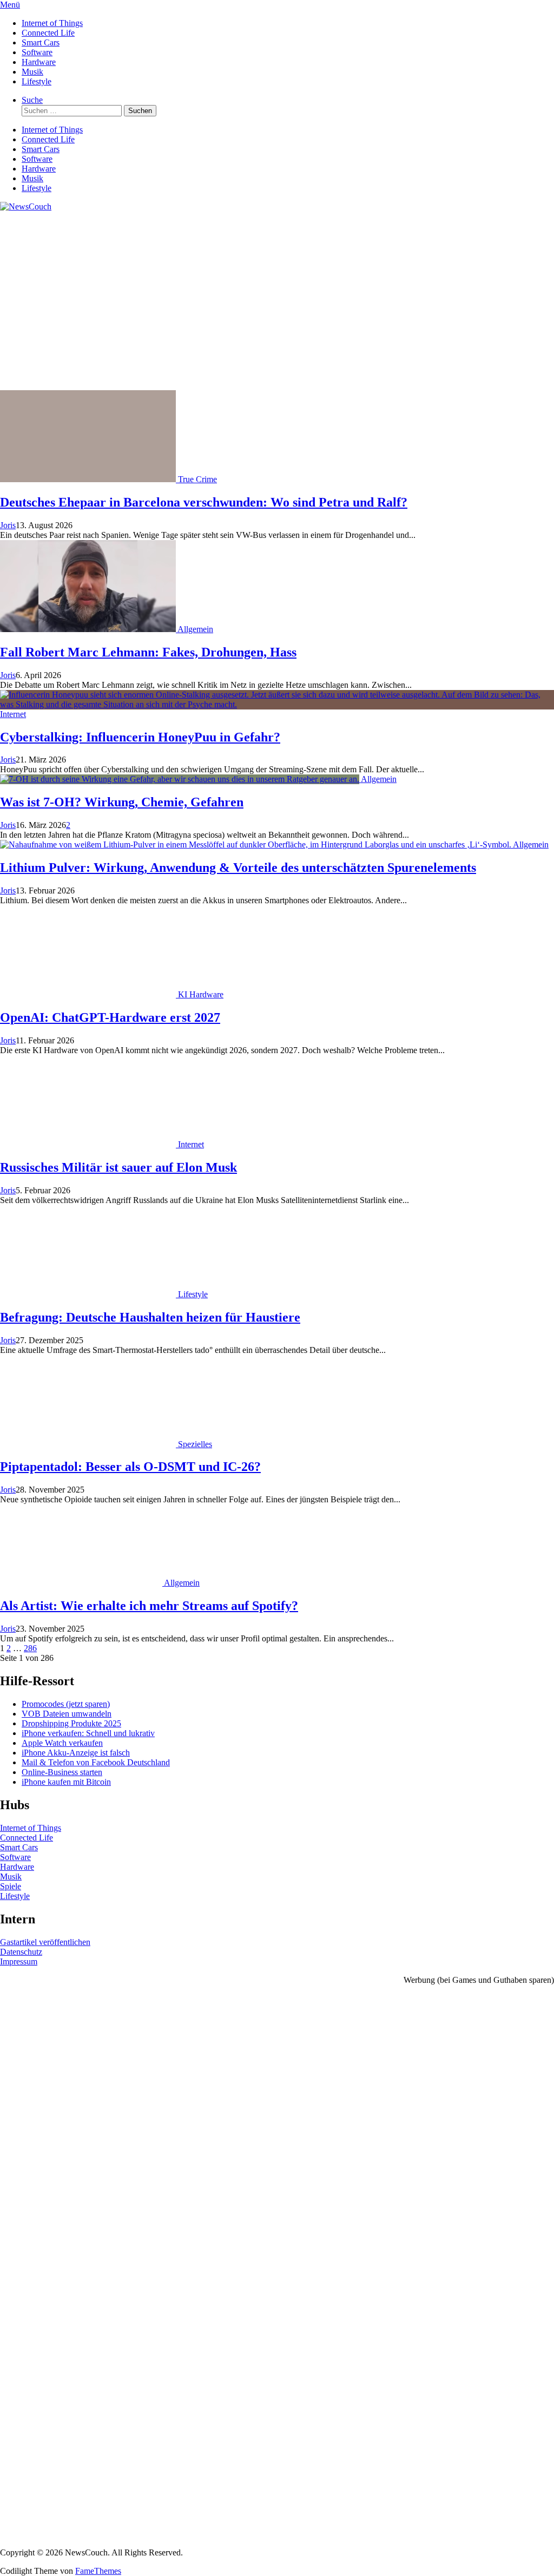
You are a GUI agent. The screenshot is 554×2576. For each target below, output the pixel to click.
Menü (10, 5)
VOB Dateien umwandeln (67, 1714)
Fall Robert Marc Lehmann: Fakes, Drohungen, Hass (148, 652)
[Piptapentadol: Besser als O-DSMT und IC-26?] (89, 1444)
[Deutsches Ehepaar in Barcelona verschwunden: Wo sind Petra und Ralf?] (89, 479)
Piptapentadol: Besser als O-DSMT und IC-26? (130, 1467)
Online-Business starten (62, 1772)
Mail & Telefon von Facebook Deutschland (96, 1762)
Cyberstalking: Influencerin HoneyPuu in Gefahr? (140, 737)
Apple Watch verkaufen (62, 1743)
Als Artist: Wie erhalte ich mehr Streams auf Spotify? (149, 1606)
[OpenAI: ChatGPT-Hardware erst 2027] (89, 994)
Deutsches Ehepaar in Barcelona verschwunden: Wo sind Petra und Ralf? (204, 502)
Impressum (19, 1961)
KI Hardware (201, 994)
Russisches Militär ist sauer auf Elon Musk (118, 1167)
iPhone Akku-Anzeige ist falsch (76, 1753)
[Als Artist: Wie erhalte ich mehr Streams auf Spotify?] (82, 1583)
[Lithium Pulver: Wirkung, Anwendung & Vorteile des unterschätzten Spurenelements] (256, 845)
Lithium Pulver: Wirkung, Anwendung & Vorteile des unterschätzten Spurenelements (238, 868)
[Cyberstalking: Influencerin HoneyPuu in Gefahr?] (277, 704)
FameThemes (98, 2571)
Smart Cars (41, 42)
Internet (13, 714)
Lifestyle (37, 81)
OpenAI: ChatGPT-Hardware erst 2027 (110, 1017)
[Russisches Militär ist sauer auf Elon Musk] (89, 1144)
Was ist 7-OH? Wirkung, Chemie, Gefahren (122, 802)
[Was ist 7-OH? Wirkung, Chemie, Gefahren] (180, 779)
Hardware (39, 62)
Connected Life (48, 33)
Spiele (11, 1886)
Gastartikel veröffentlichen (45, 1942)
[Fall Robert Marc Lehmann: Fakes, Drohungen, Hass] (89, 629)
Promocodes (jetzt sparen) (66, 1704)
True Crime (197, 479)
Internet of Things (52, 23)
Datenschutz (21, 1952)
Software (37, 52)
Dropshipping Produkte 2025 (71, 1723)
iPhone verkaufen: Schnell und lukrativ (88, 1733)
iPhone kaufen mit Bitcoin (66, 1782)
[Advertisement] (277, 309)
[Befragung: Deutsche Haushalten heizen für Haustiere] (89, 1294)
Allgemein (195, 629)
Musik (32, 72)
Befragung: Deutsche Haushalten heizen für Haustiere (150, 1317)
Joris (8, 525)
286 (30, 1648)
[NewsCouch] (26, 206)
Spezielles (195, 1444)
